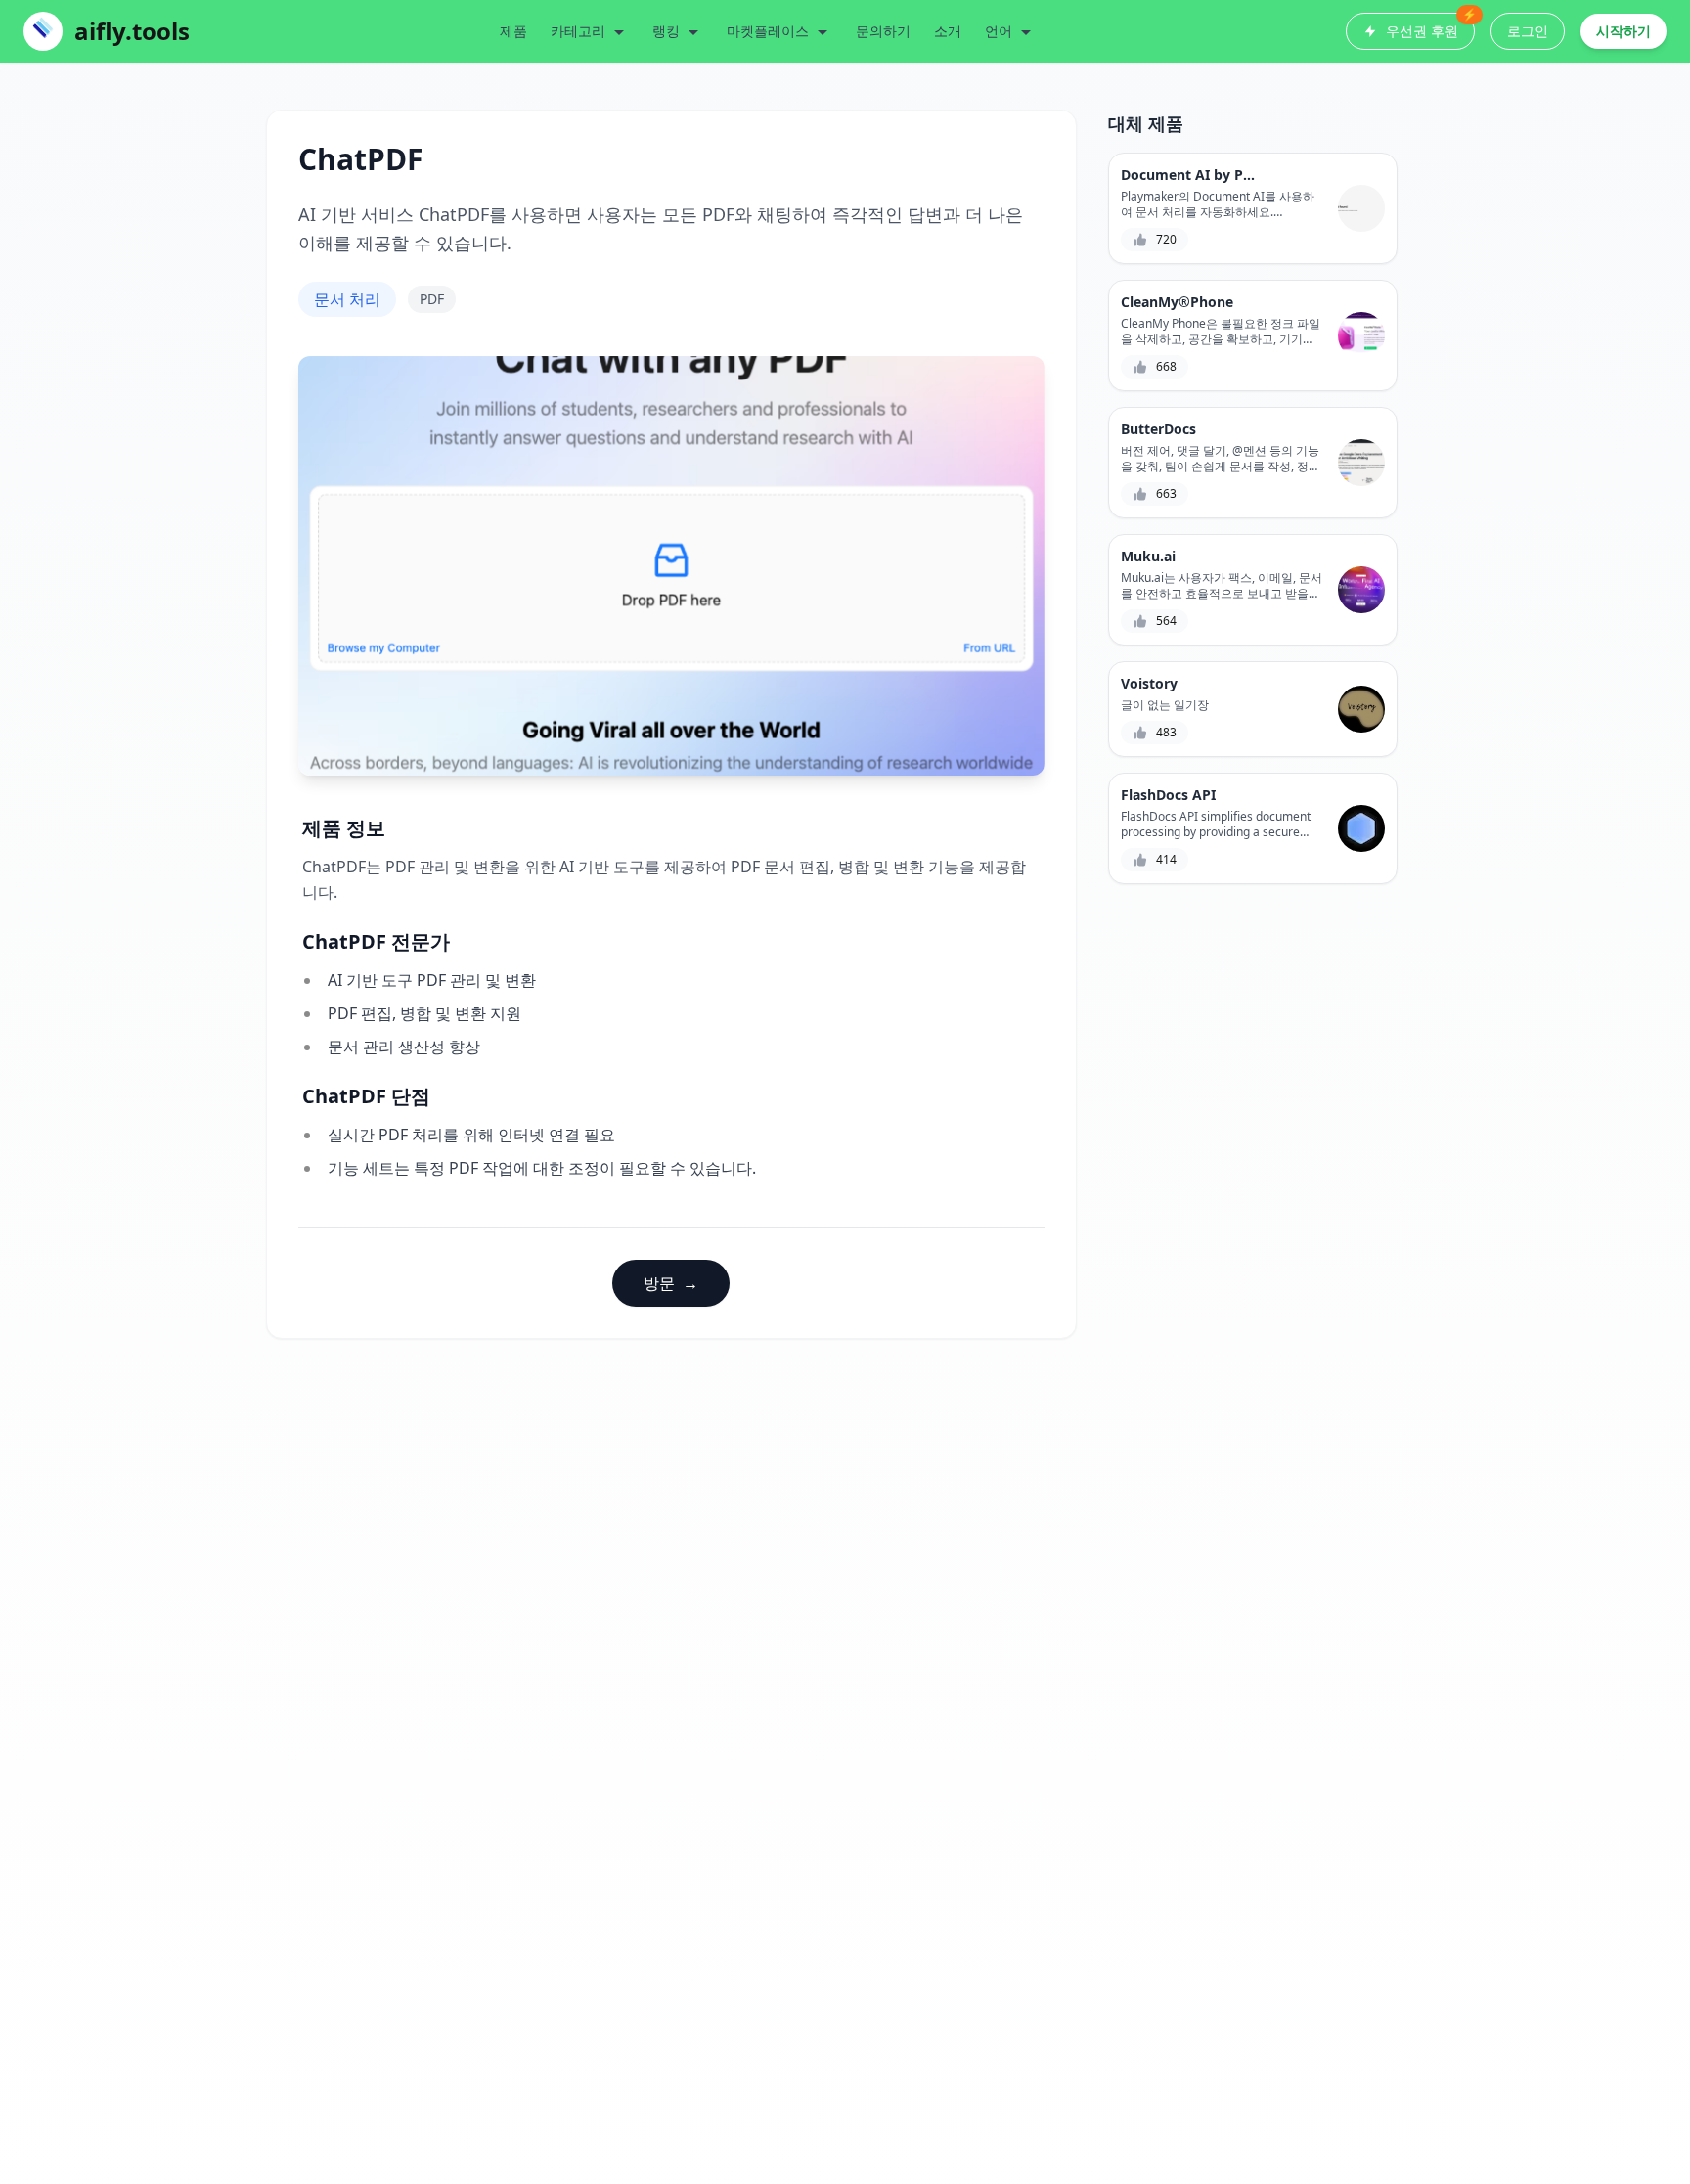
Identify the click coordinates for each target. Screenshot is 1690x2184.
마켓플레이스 (768, 31)
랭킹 (666, 31)
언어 (999, 31)
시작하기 (1623, 31)
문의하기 (883, 31)
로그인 (1528, 31)
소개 (948, 31)
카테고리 (578, 31)
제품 (513, 31)
